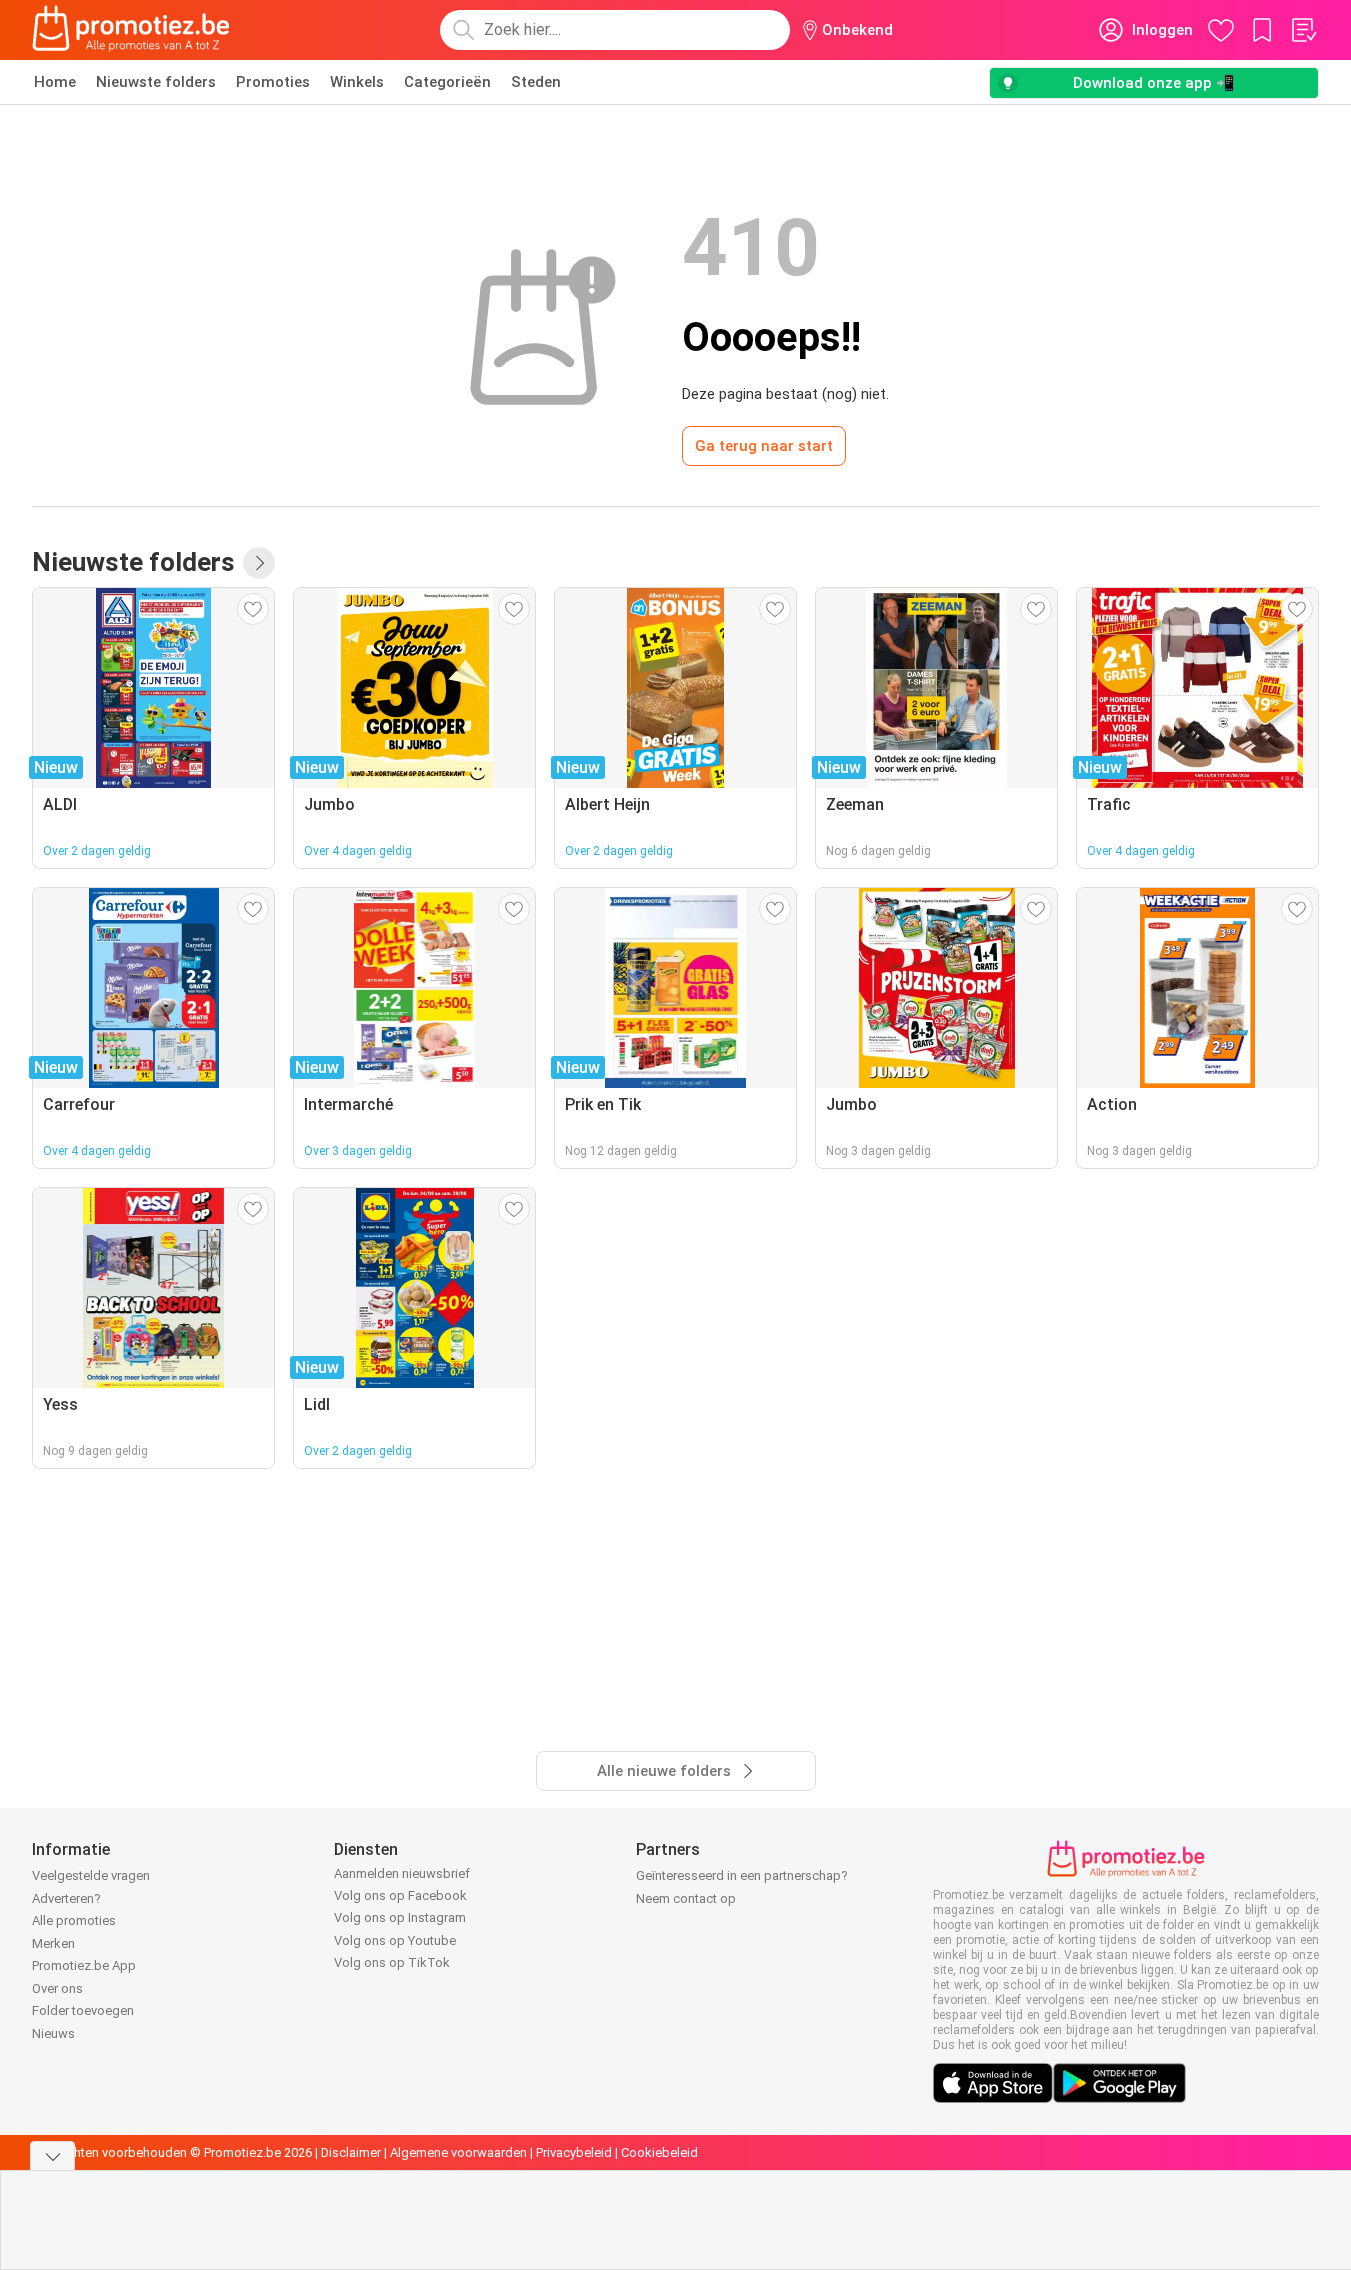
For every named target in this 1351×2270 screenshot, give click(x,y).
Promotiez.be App (84, 1965)
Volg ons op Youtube (395, 1940)
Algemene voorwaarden (458, 2152)
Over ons (57, 1988)
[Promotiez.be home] (131, 30)
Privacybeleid (574, 2152)
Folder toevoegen (83, 2010)
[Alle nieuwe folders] (259, 563)
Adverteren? (66, 1898)
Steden (536, 82)
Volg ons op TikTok (392, 1962)
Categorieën (447, 82)
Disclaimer (351, 2152)
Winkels (357, 82)
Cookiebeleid (659, 2152)
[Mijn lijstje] (1303, 30)
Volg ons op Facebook (400, 1895)
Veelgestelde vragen (91, 1875)
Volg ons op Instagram (400, 1917)
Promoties (273, 82)
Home (55, 82)
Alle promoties (74, 1920)
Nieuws (53, 2033)
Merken (53, 1943)
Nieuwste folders (156, 82)
